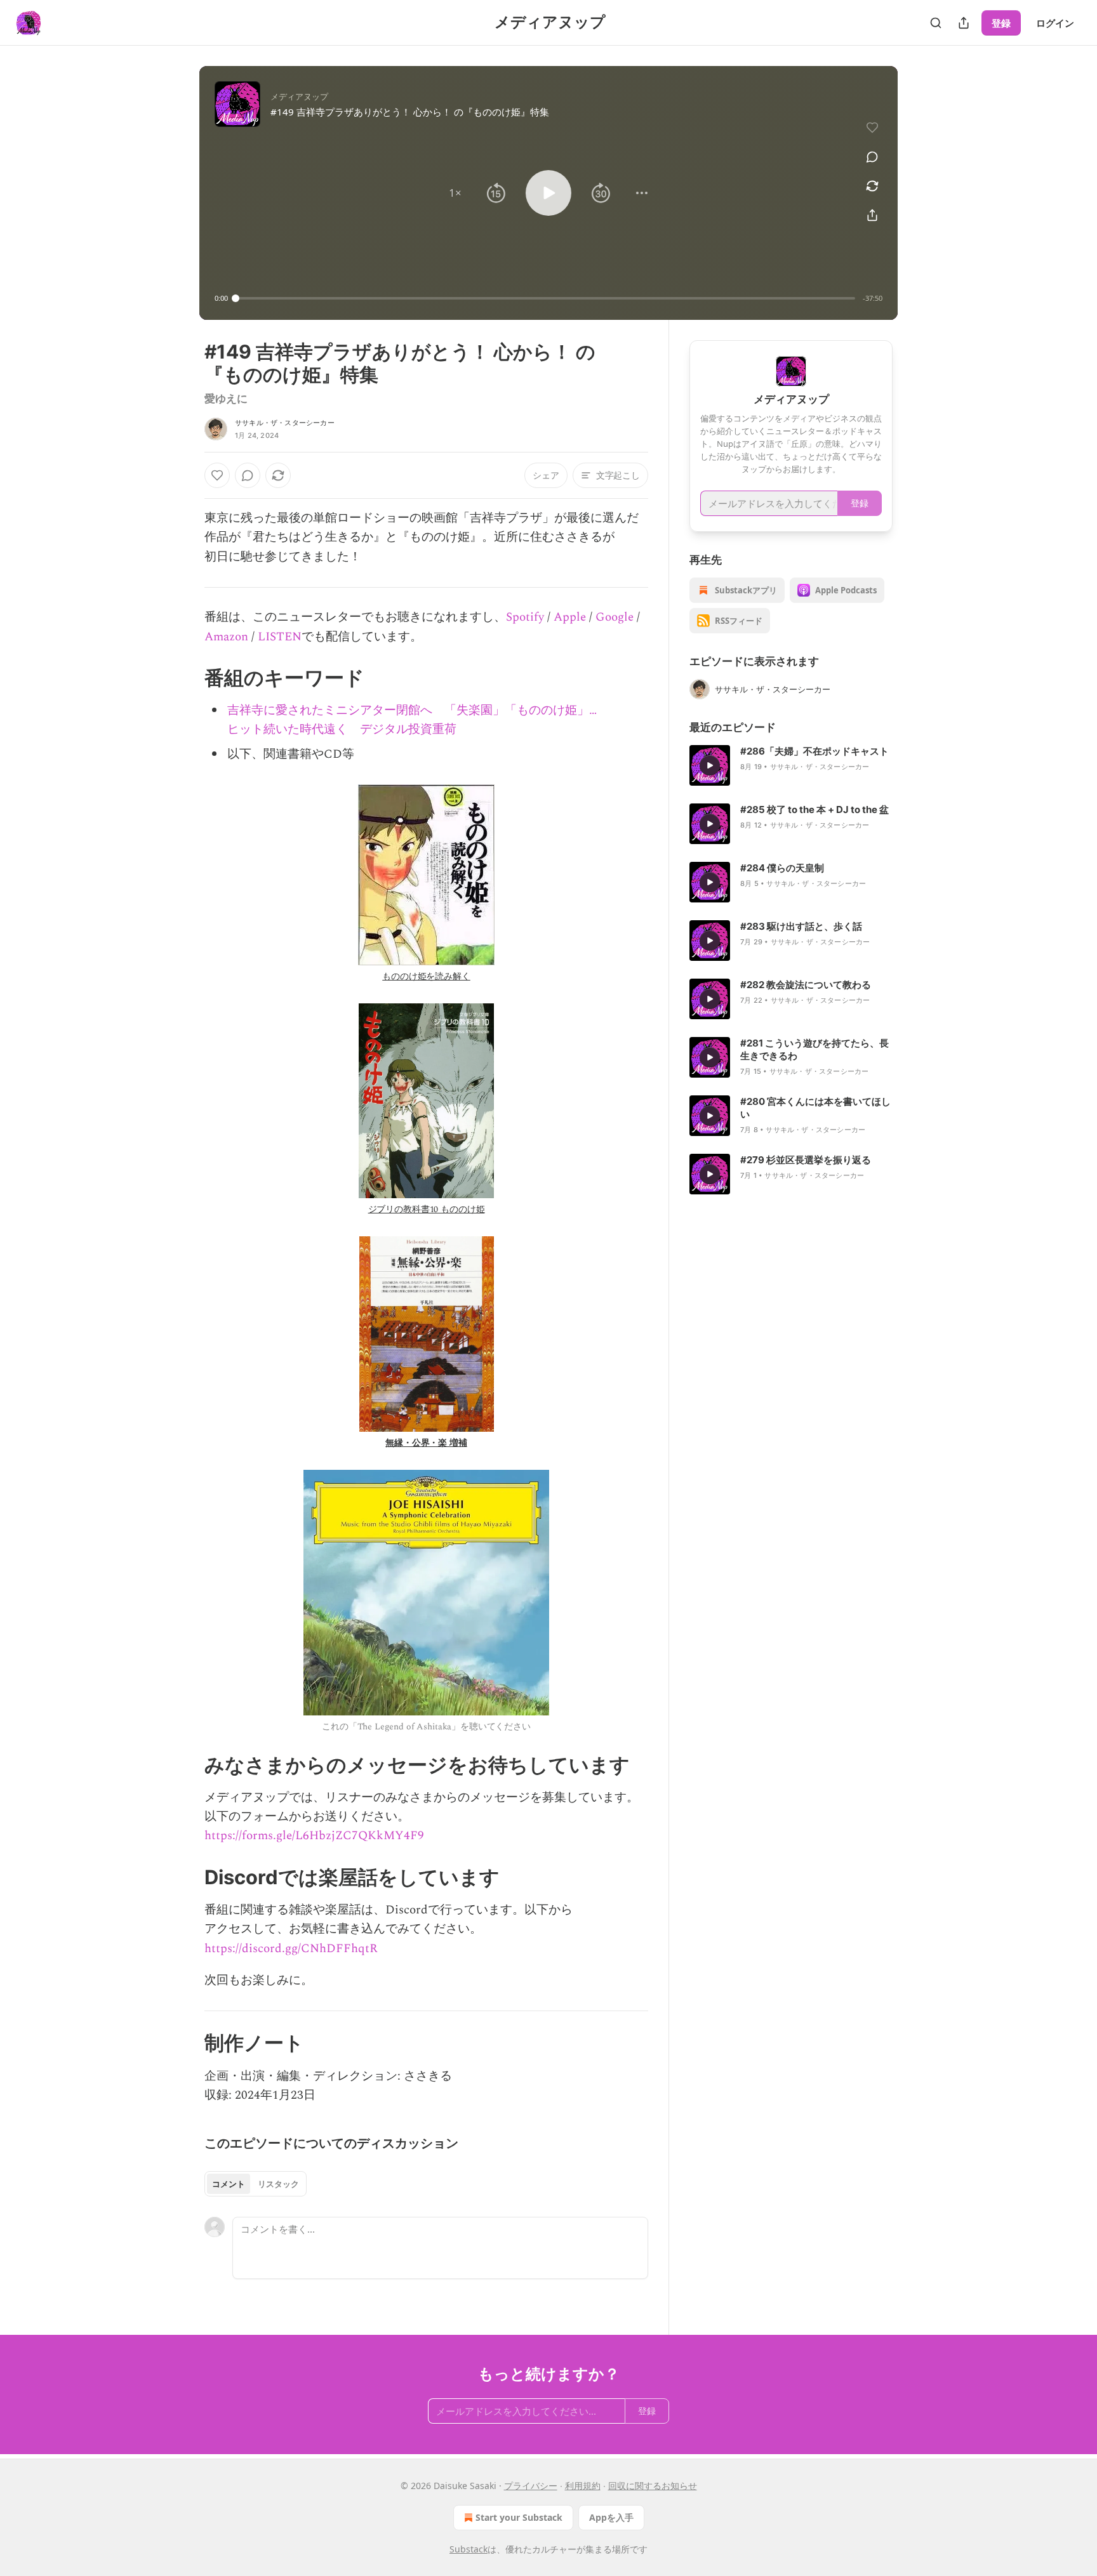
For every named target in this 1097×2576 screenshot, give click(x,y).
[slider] (545, 298)
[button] (455, 193)
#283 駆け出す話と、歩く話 (801, 926)
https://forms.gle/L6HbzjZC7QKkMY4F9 (314, 1836)
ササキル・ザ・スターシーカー (285, 423)
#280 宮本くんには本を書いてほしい (815, 1108)
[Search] (936, 23)
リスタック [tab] (278, 2184)
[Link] (187, 678)
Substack (469, 2549)
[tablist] (256, 2184)
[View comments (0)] (872, 157)
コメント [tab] (229, 2184)
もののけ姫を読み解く (426, 976)
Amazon (226, 637)
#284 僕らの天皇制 (782, 868)
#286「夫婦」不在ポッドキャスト (814, 751)
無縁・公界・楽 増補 (426, 1443)
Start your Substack (519, 2517)
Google (615, 617)
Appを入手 (611, 2517)
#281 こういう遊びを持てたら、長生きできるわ (814, 1049)
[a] (710, 765)
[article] (791, 765)
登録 (1001, 23)
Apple (570, 617)
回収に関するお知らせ (653, 2486)
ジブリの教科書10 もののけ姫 (427, 1209)
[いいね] (217, 475)
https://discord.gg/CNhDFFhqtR (291, 1949)
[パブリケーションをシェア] (964, 23)
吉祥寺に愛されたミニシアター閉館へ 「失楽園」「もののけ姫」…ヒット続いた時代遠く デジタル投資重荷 (412, 720)
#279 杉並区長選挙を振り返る (806, 1160)
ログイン (1055, 23)
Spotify (525, 617)
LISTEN (280, 637)
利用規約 (583, 2486)
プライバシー (531, 2486)
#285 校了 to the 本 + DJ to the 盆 (814, 809)
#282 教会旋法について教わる (806, 985)
